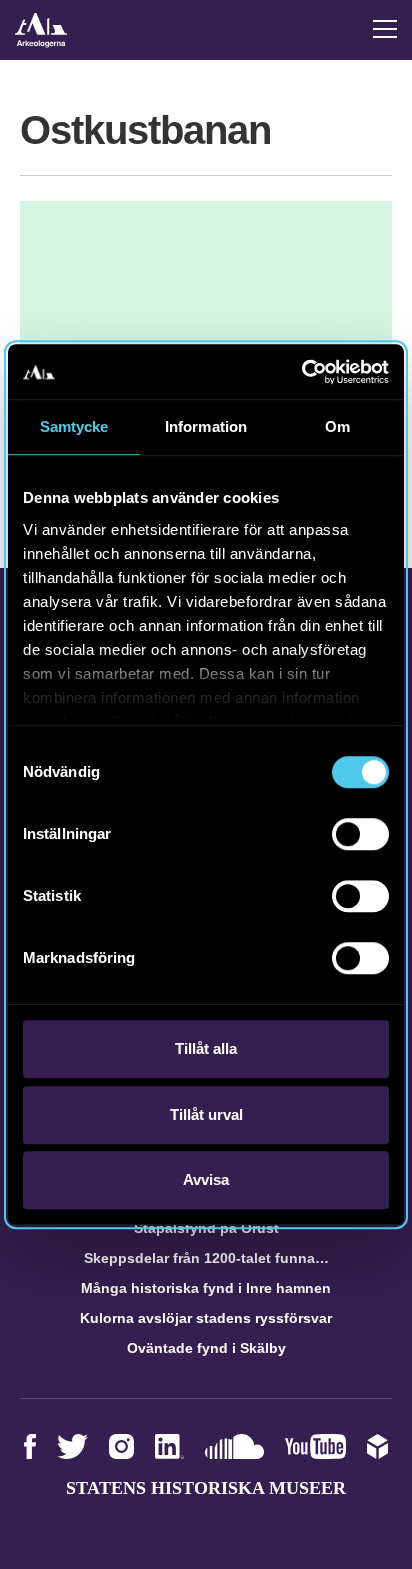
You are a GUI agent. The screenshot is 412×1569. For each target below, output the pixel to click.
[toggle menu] (385, 29)
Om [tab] (337, 426)
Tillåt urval (206, 1114)
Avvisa (206, 1179)
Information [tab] (206, 426)
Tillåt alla (206, 1048)
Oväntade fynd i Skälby (206, 1348)
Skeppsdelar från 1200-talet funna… (206, 1258)
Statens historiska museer (206, 1488)
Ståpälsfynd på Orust (206, 1228)
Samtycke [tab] (74, 426)
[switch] (360, 834)
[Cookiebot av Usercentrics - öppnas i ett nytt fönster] (301, 372)
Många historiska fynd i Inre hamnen (206, 1288)
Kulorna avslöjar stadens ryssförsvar (206, 1318)
